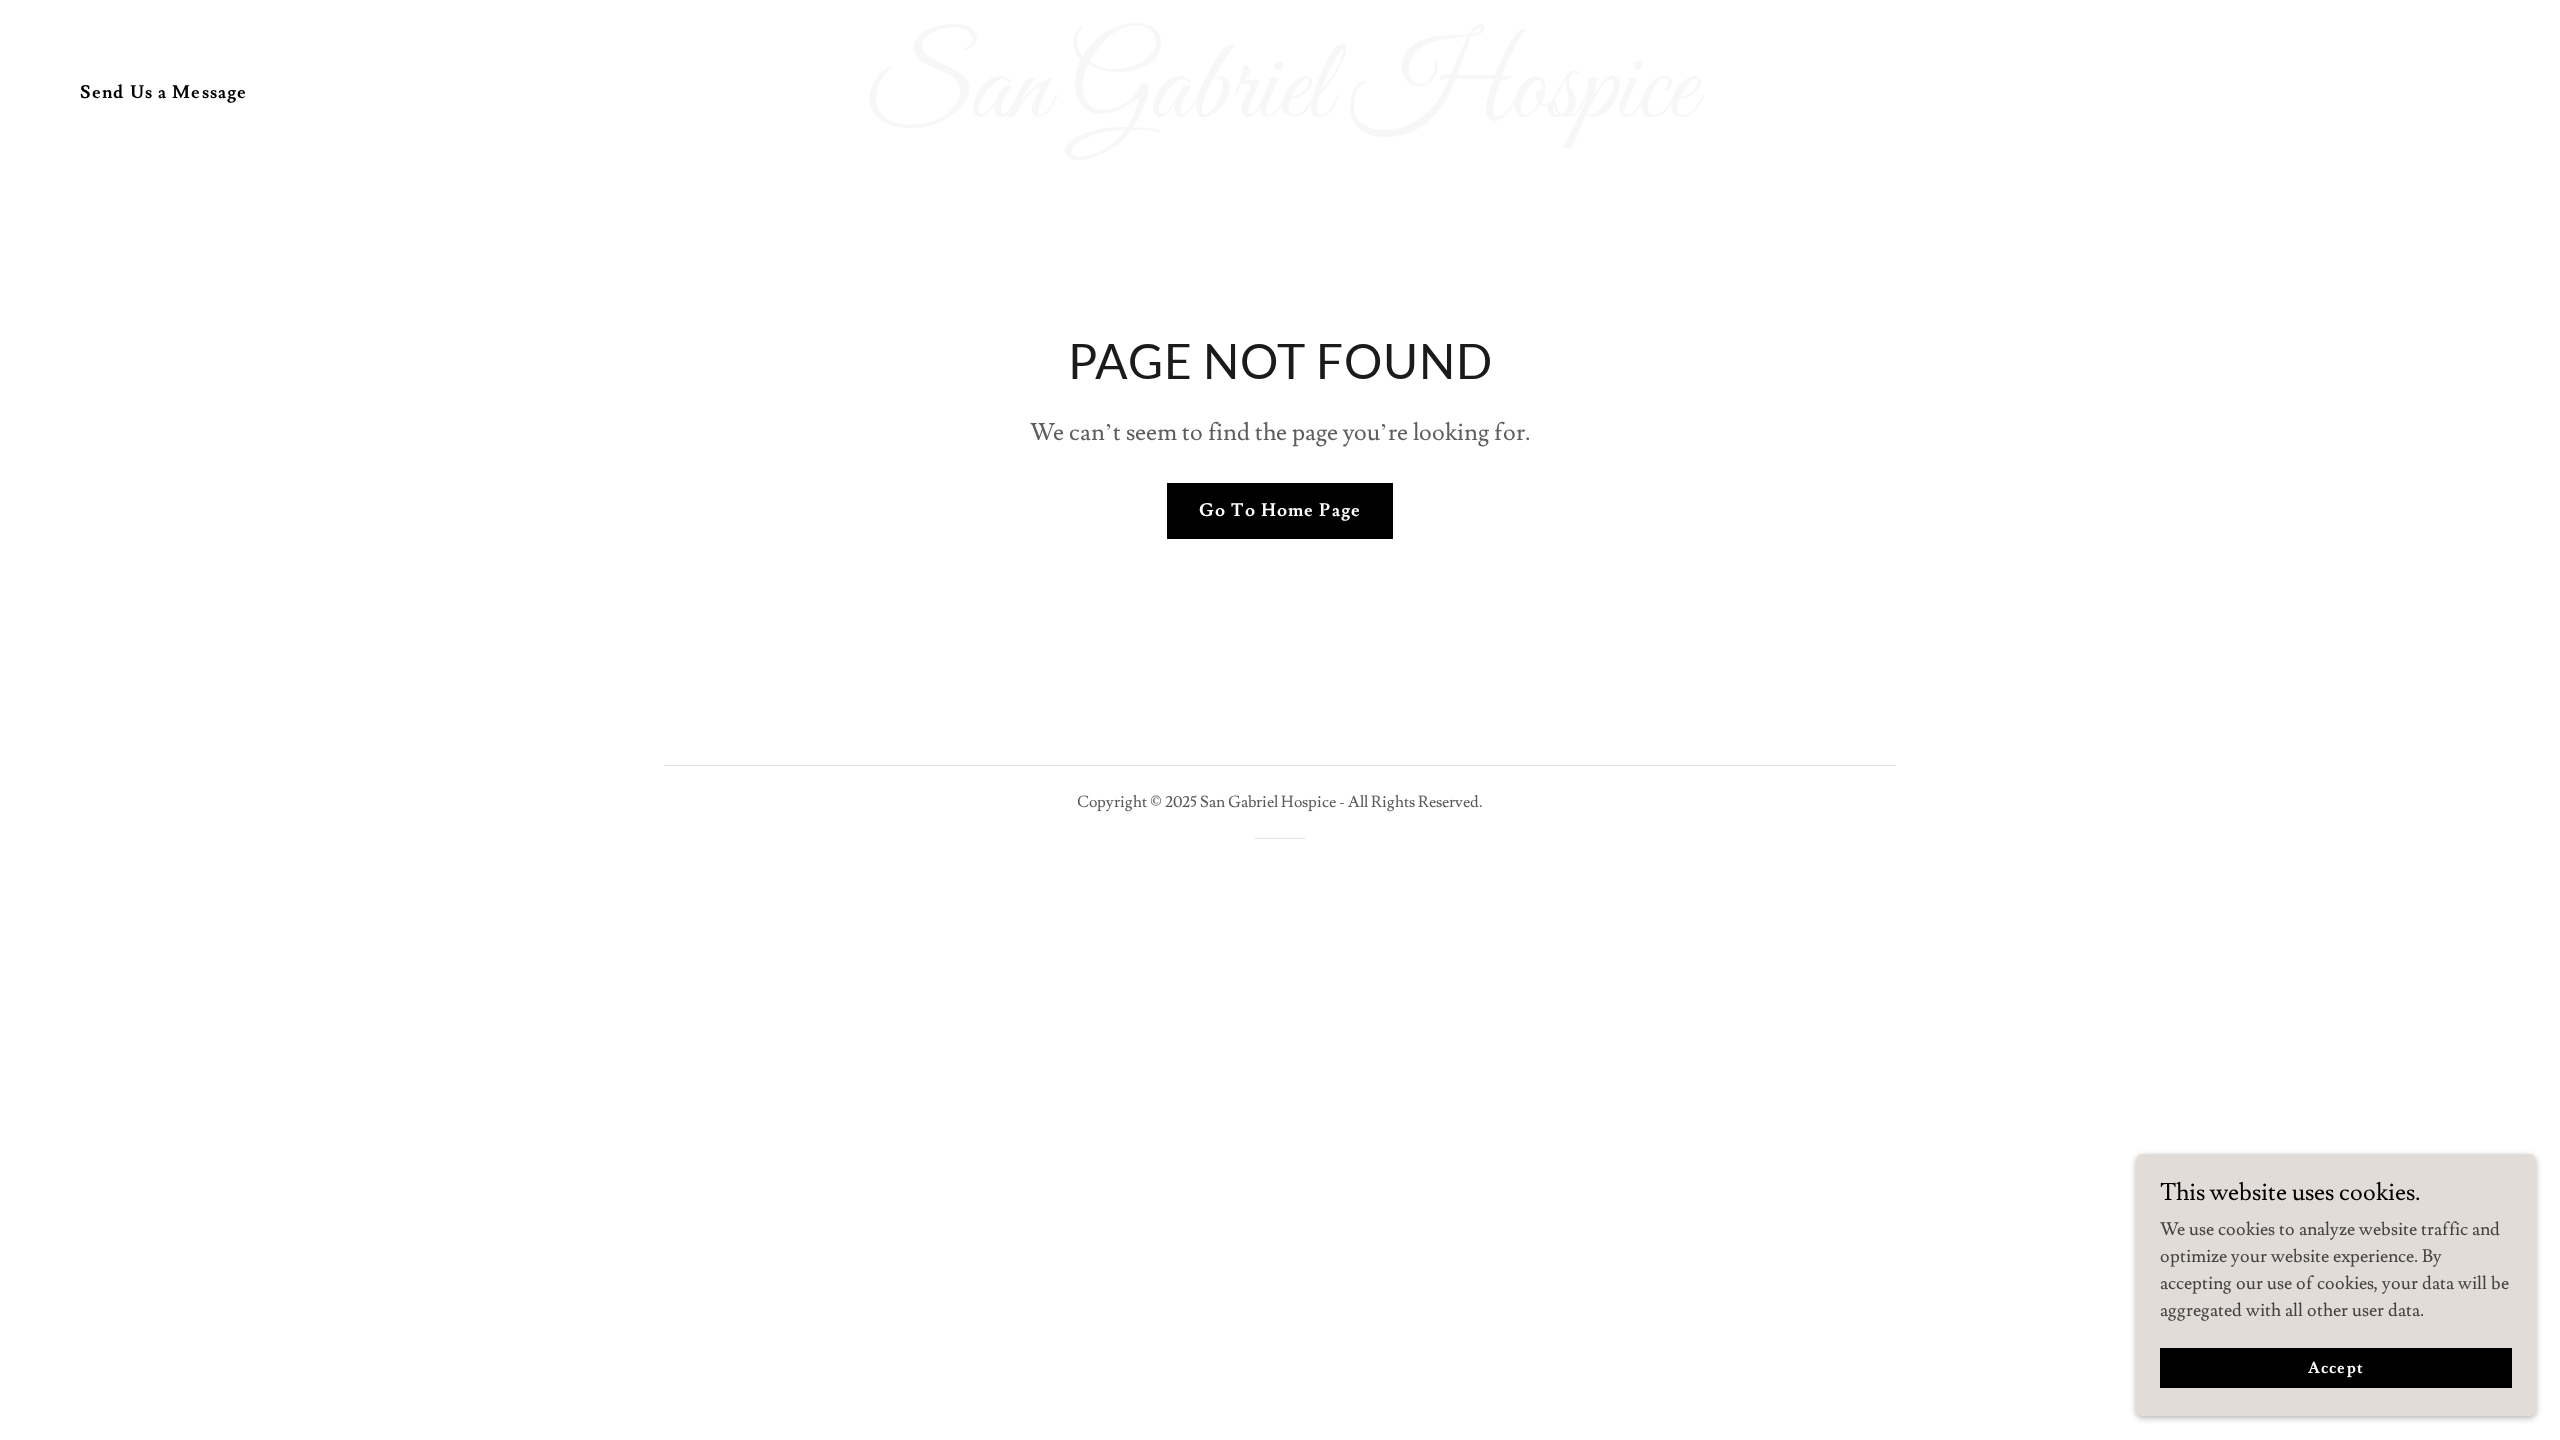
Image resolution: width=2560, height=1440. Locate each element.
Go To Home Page (1280, 510)
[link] (1280, 111)
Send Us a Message (163, 92)
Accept (2335, 1368)
